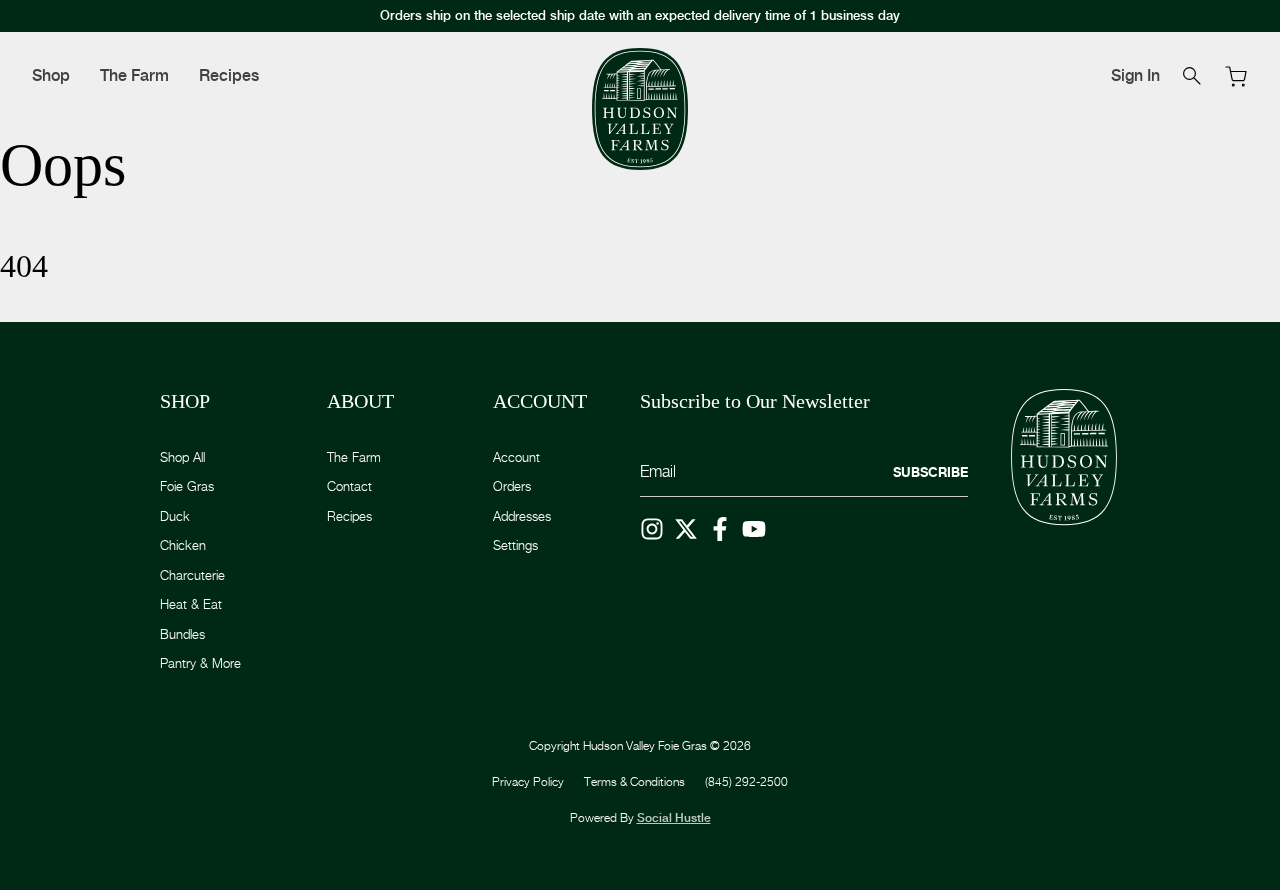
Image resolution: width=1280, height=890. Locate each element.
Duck (175, 516)
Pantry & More (200, 663)
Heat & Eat (191, 604)
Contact (349, 486)
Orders (512, 486)
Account (516, 457)
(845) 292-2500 (746, 781)
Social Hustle (674, 818)
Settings (515, 545)
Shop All (182, 457)
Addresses (522, 516)
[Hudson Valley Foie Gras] (640, 109)
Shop (51, 75)
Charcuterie (192, 575)
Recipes (229, 75)
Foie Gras (187, 486)
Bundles (182, 634)
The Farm (134, 75)
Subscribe (930, 472)
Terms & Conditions (634, 781)
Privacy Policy (528, 781)
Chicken (183, 545)
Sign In (1135, 75)
